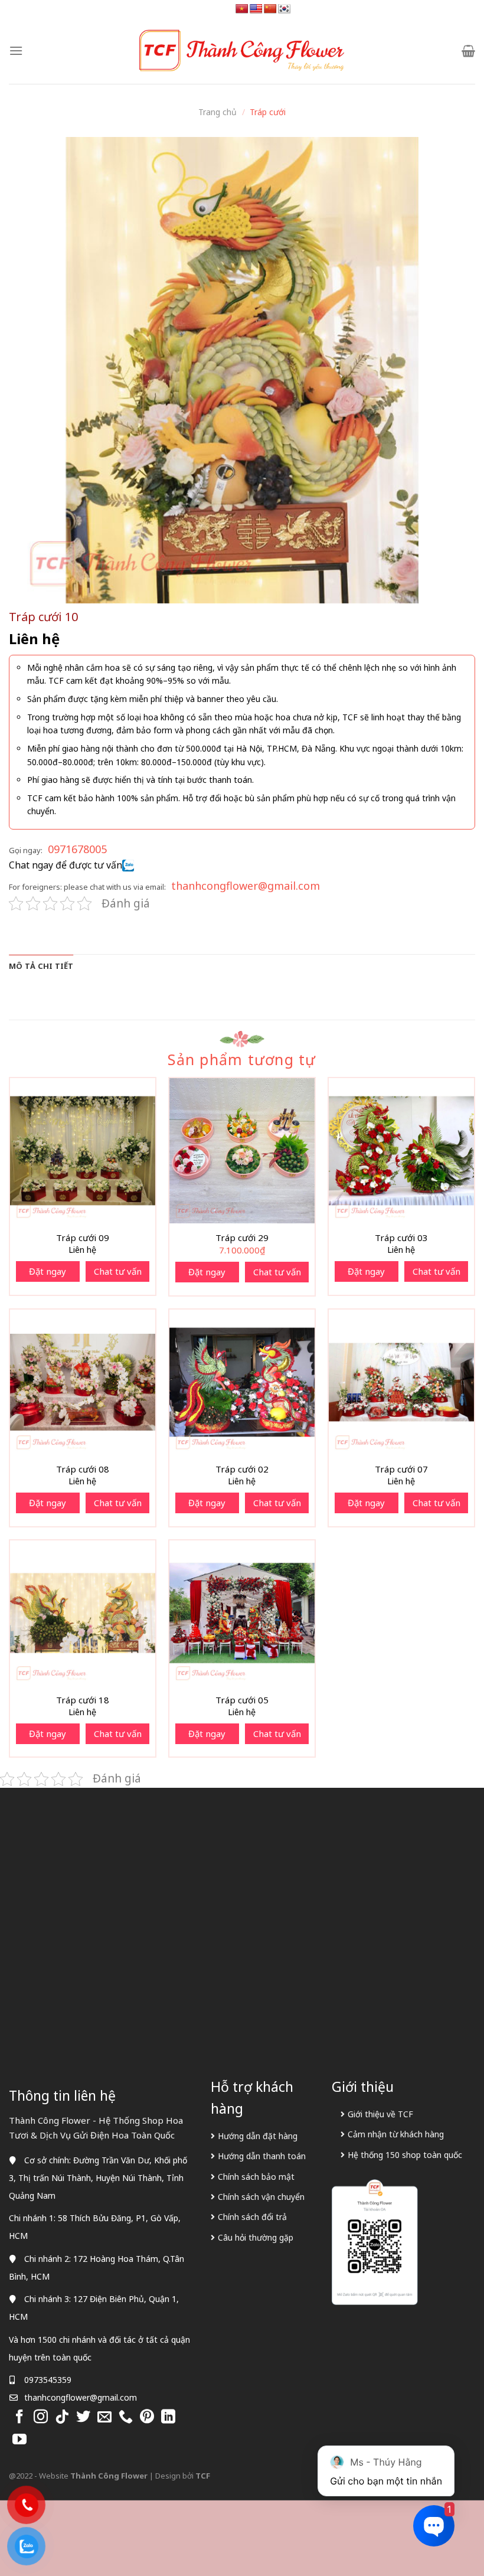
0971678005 (77, 849)
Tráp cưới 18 (83, 1700)
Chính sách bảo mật (256, 2177)
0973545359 (48, 2380)
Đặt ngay (48, 1271)
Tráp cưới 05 (242, 1700)
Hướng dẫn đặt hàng (258, 2136)
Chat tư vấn (118, 1271)
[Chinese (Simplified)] (270, 9)
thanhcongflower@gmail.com (246, 886)
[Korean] (284, 9)
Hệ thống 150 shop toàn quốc (405, 2155)
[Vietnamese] (242, 9)
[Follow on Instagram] (41, 2417)
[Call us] (126, 2417)
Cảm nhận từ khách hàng (396, 2134)
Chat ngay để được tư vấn (66, 865)
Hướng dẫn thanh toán (262, 2156)
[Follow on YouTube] (19, 2440)
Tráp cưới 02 (242, 1469)
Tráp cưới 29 (242, 1238)
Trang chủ (218, 112)
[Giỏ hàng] (468, 51)
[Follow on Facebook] (19, 2417)
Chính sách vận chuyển (261, 2197)
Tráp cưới (268, 112)
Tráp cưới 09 (83, 1238)
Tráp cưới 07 (401, 1469)
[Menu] (16, 50)
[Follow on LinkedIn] (168, 2417)
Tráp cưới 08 (83, 1469)
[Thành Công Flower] (242, 51)
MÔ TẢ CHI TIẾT (41, 966)
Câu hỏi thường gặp (256, 2237)
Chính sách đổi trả (252, 2217)
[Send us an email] (104, 2417)
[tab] (41, 966)
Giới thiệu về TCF (380, 2114)
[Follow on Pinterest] (147, 2417)
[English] (256, 9)
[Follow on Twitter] (83, 2417)
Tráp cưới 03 (401, 1238)
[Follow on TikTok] (62, 2417)
